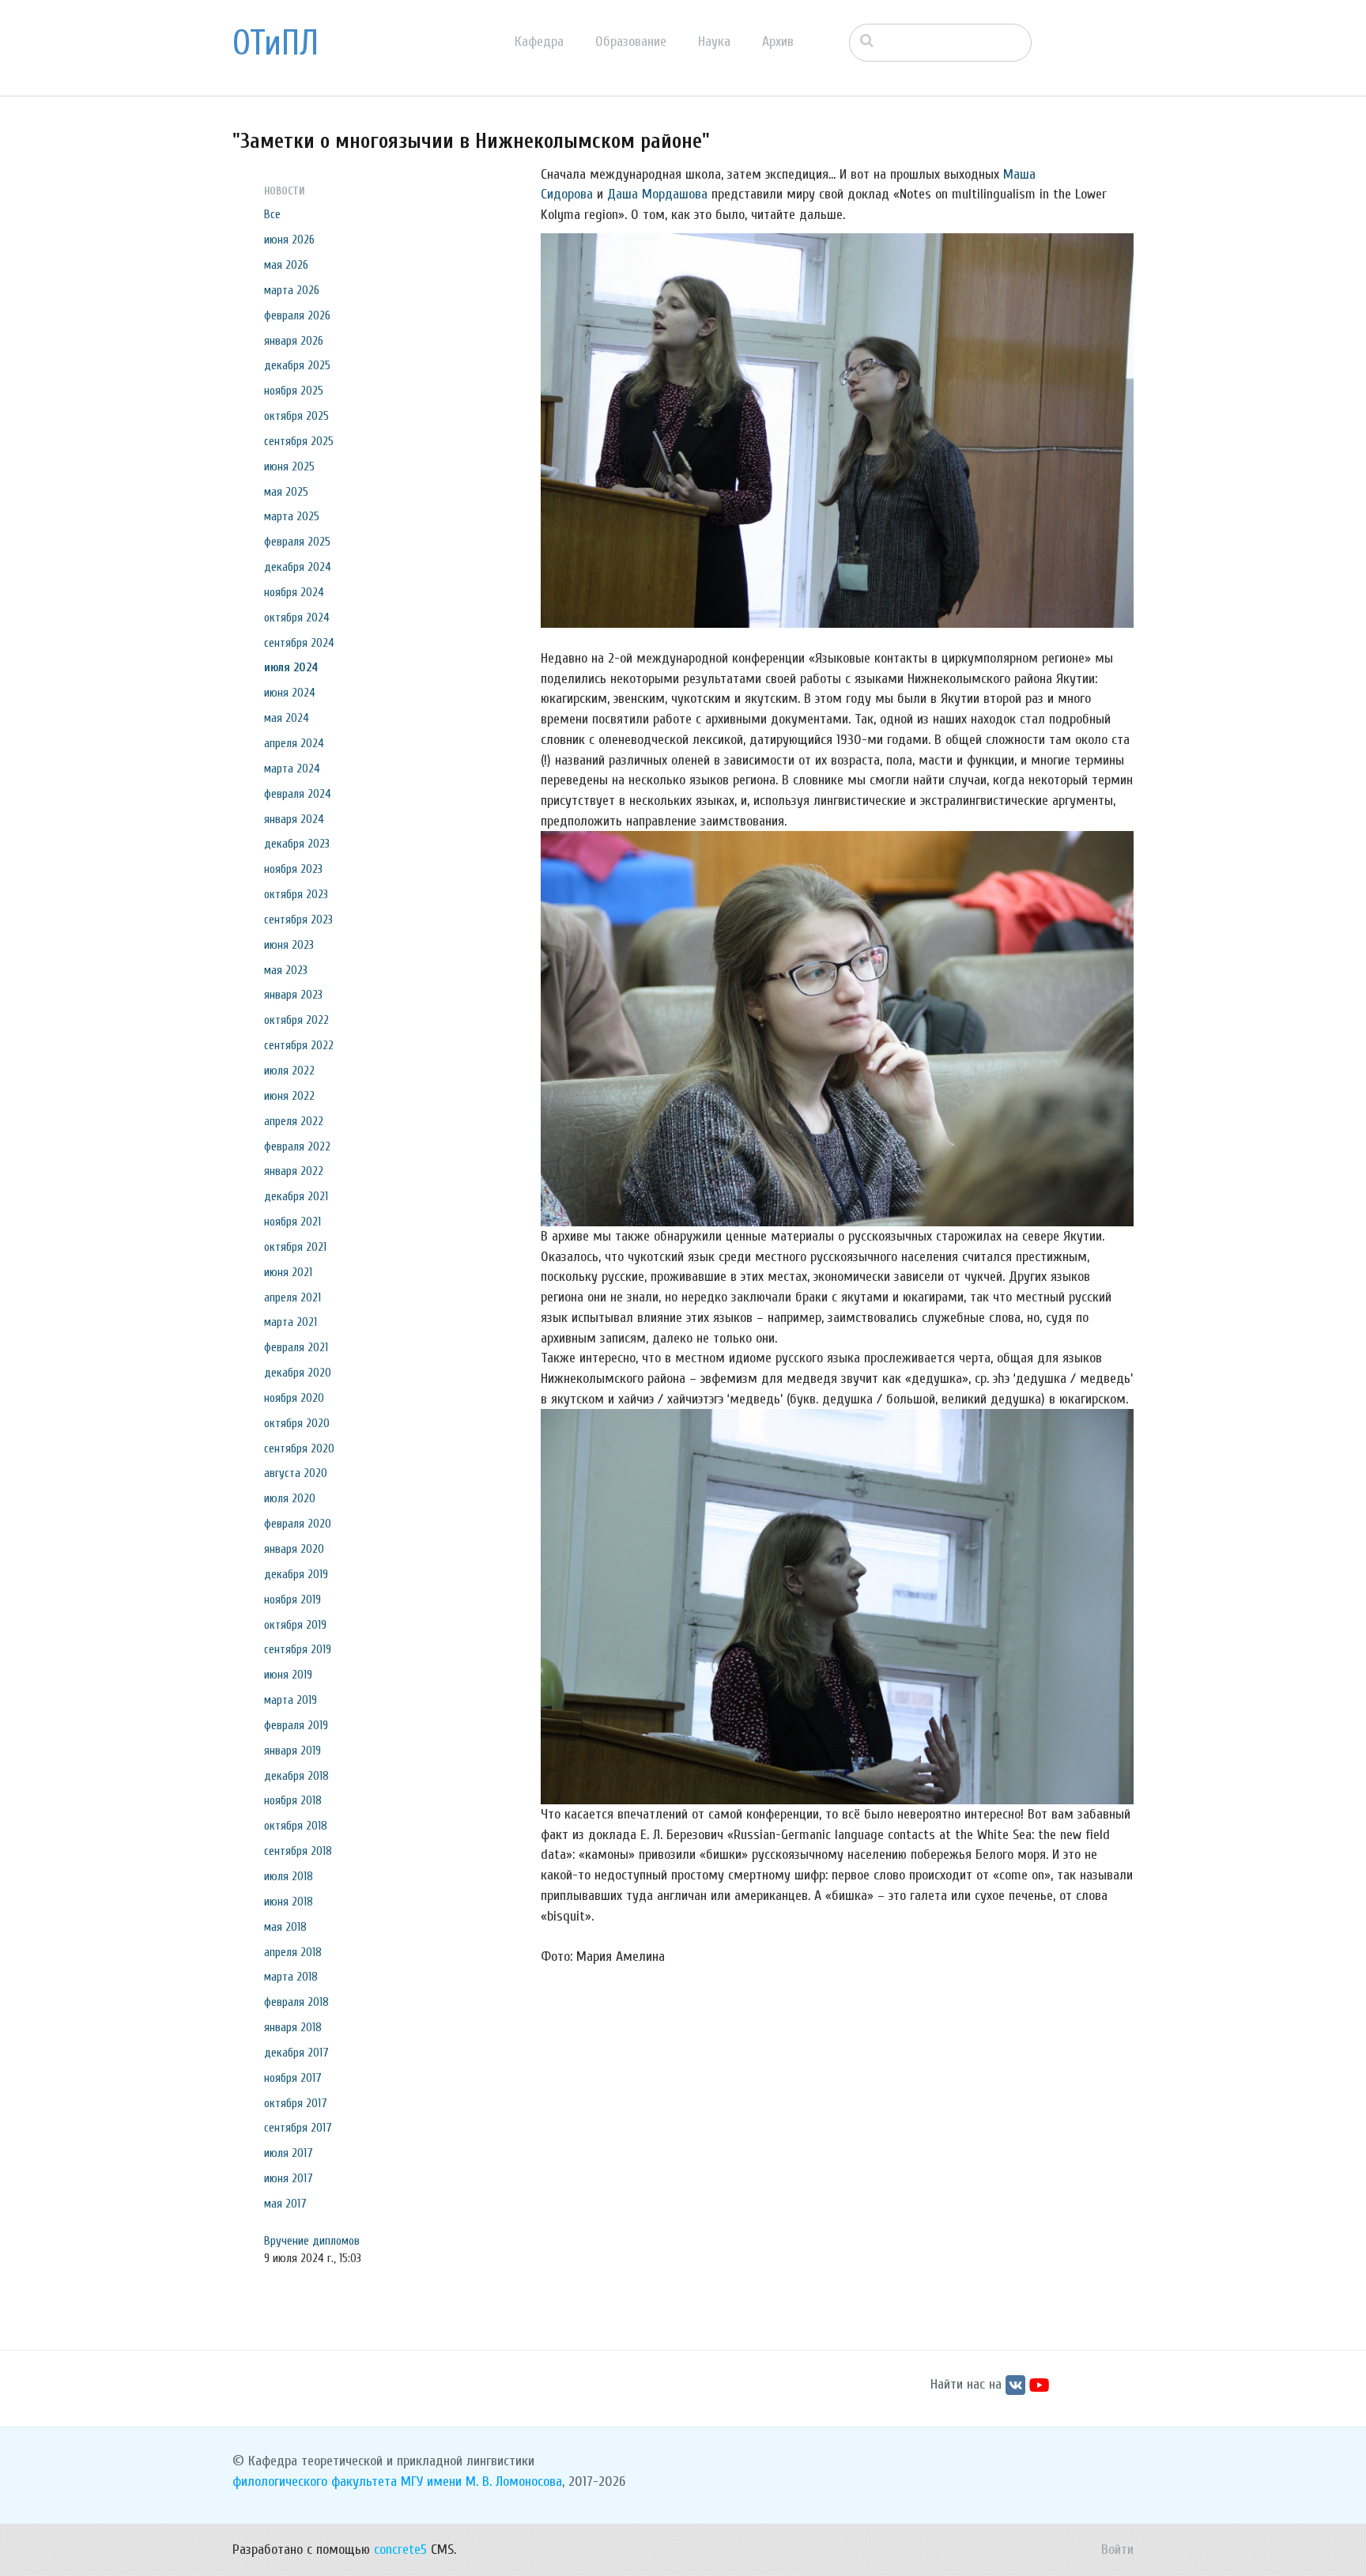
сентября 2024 (299, 643)
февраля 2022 (297, 1146)
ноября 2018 (293, 1800)
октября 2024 (297, 618)
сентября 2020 (299, 1449)
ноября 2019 (292, 1600)
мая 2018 (285, 1927)
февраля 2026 (297, 315)
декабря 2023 (297, 844)
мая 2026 (286, 265)
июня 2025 (289, 466)
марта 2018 (291, 1977)
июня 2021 (288, 1272)
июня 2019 (288, 1675)
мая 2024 (287, 718)
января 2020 (294, 1549)
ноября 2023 (293, 869)
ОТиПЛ (275, 43)
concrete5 (400, 2550)
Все (272, 214)
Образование (631, 42)
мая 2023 (286, 970)
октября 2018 (296, 1826)
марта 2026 (292, 290)
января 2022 (294, 1171)
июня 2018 (289, 1902)
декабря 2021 (296, 1196)
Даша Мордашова (657, 194)
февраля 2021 (296, 1347)
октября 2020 (297, 1423)
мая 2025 (286, 492)
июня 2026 (289, 240)
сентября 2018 (298, 1851)
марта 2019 (291, 1700)
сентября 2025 (299, 441)
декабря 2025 (297, 365)
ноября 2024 (294, 592)
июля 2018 (289, 1876)
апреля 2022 (294, 1121)
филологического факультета (315, 2482)
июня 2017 (289, 2178)
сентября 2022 (299, 1045)
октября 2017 (296, 2103)
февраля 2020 (298, 1524)
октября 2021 (295, 1247)
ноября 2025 (294, 391)
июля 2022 (289, 1071)
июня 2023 (289, 945)
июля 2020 (290, 1498)
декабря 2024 (298, 567)
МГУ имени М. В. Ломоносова (481, 2482)
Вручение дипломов (312, 2241)
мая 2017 (285, 2204)
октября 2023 (296, 894)
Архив (778, 42)
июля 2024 (291, 667)
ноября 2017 (293, 2078)
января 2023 (293, 995)
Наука (714, 42)
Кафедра (539, 42)
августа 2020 (296, 1473)
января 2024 (294, 819)
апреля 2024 (294, 743)
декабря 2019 (296, 1574)
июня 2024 (290, 693)
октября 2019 (295, 1625)
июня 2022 (289, 1096)
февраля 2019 (296, 1725)
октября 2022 (296, 1020)
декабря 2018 (296, 1776)
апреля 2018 (293, 1952)
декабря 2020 (298, 1373)
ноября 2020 (294, 1398)
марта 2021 (291, 1322)
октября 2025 (296, 416)
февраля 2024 (298, 794)
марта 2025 (292, 516)
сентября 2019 (298, 1649)
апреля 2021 (292, 1297)
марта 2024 (292, 769)
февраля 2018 (296, 2002)
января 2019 (292, 1751)
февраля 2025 (297, 542)
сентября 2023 (298, 920)
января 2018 (293, 2027)
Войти (1117, 2550)
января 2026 (294, 341)
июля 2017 (289, 2153)
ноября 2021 (292, 1222)
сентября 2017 (298, 2128)
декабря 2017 (296, 2053)
